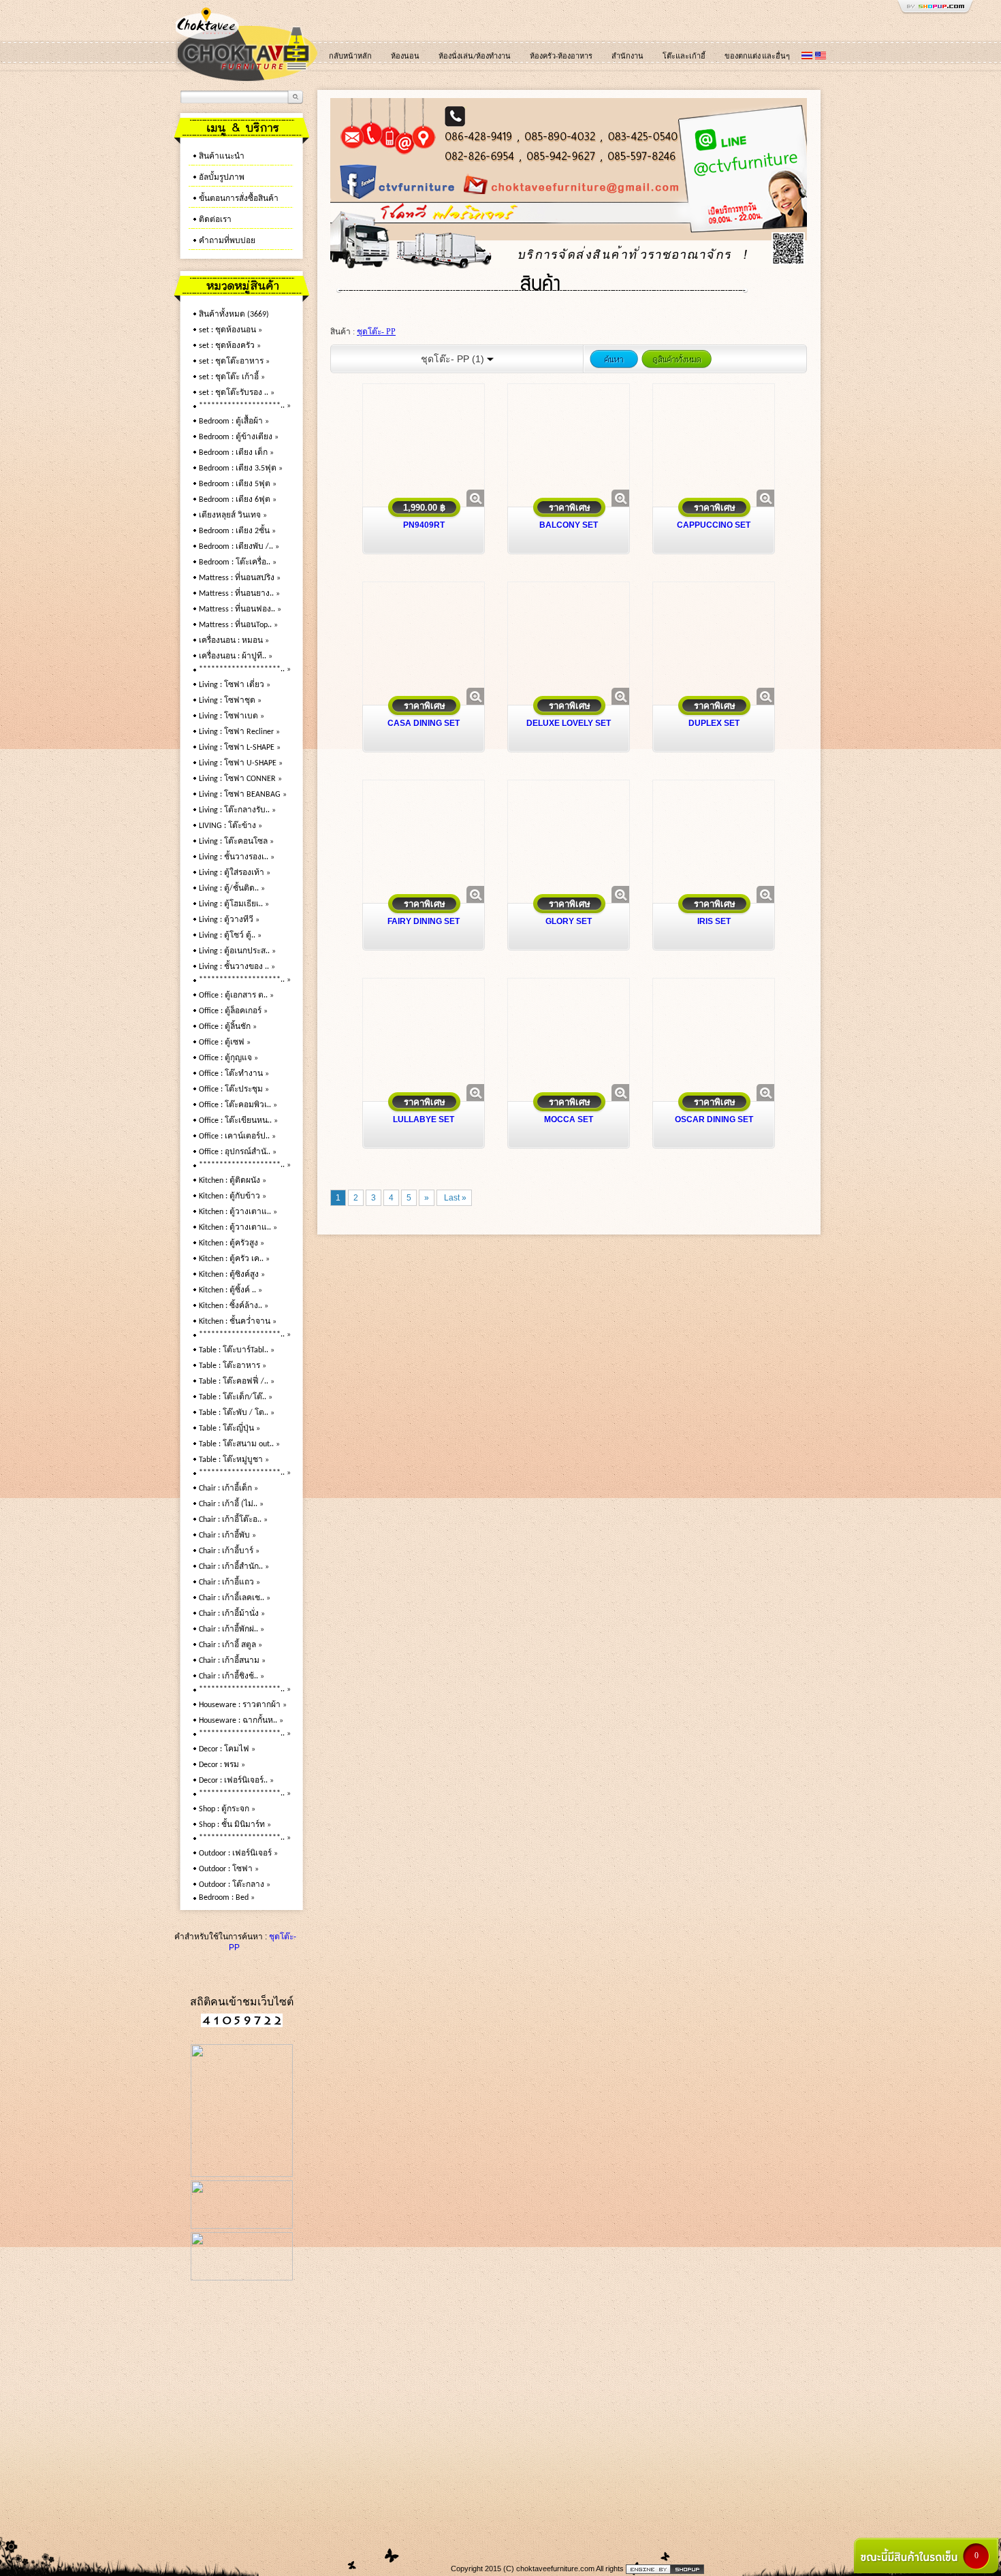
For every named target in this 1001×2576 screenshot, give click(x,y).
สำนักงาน (627, 57)
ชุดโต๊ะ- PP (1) (454, 359)
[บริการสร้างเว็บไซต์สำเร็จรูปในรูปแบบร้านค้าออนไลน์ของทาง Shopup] (665, 2569)
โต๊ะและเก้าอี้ (684, 57)
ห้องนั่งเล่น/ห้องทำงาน (475, 57)
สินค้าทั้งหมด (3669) (234, 315)
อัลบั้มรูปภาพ (222, 178)
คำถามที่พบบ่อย (227, 241)
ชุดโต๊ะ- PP (376, 332)
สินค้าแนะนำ (222, 157)
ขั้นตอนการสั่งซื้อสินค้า (239, 199)
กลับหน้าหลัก (350, 57)
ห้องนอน (405, 57)
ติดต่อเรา (215, 220)
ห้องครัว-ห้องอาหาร (561, 57)
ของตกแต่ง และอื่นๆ (757, 57)
